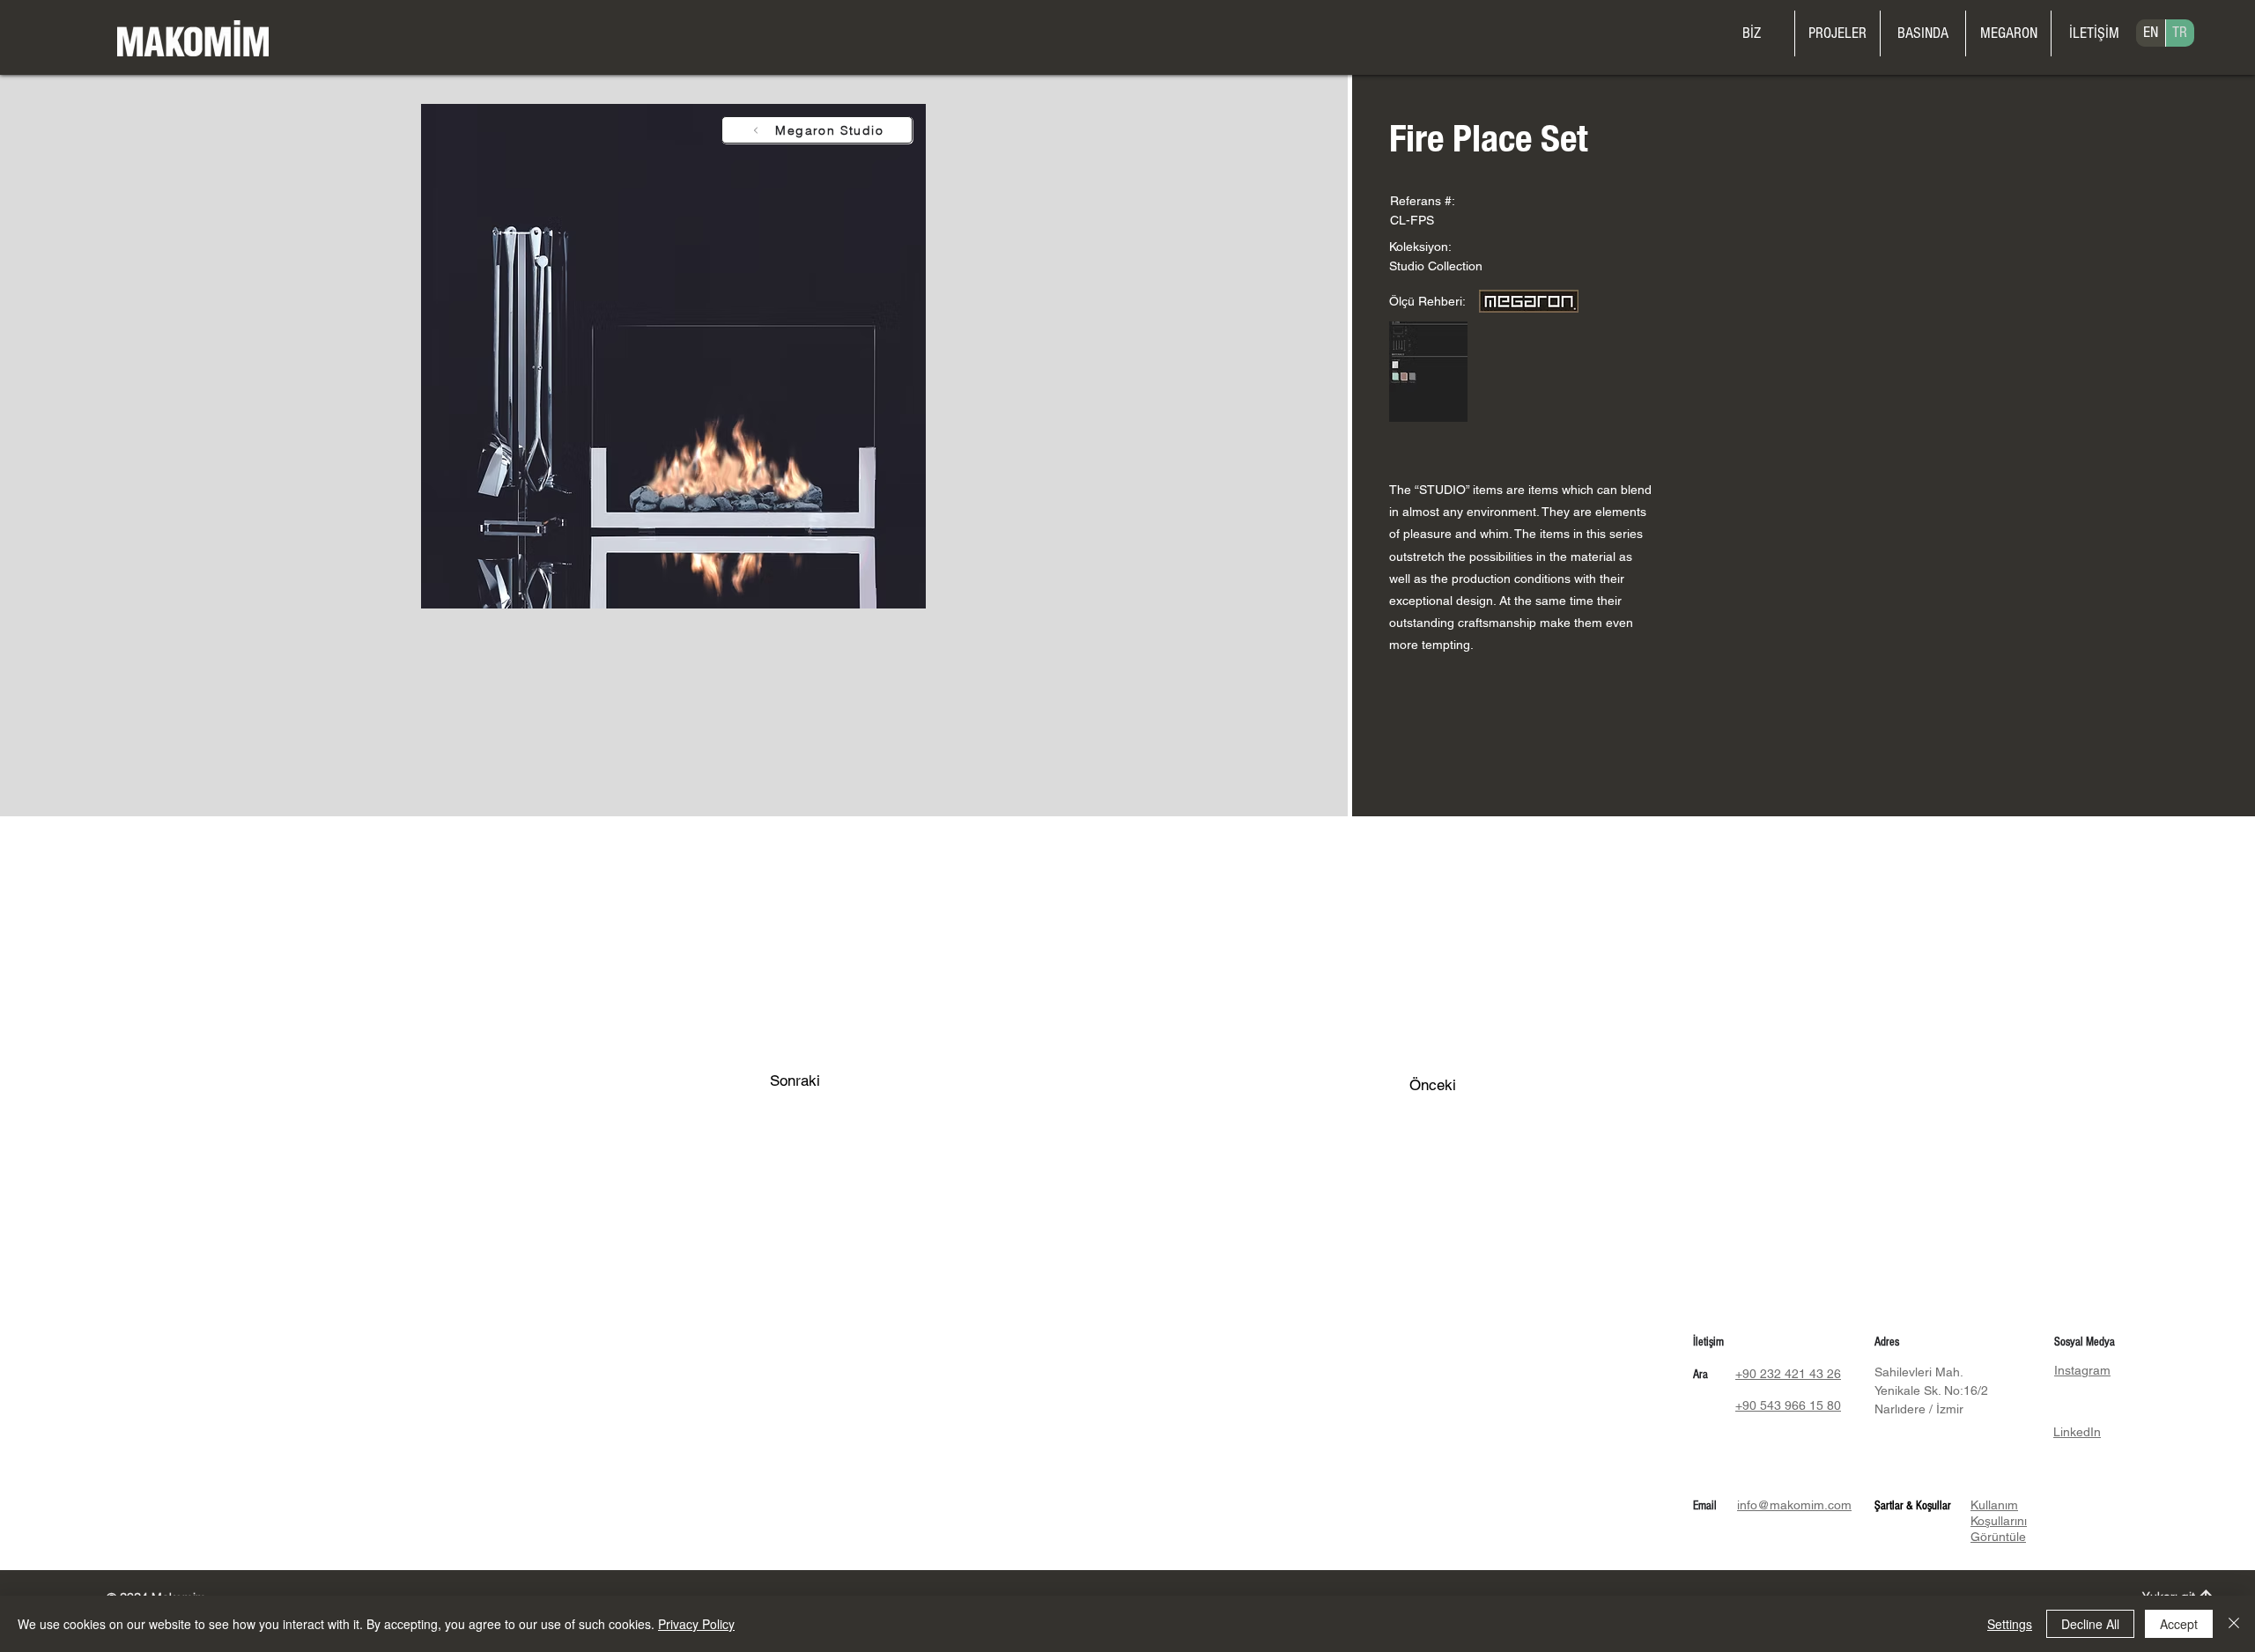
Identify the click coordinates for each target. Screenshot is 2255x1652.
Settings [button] (2010, 1624)
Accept (2179, 1624)
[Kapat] (2234, 1624)
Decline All (2090, 1624)
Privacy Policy (696, 1624)
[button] (2008, 33)
